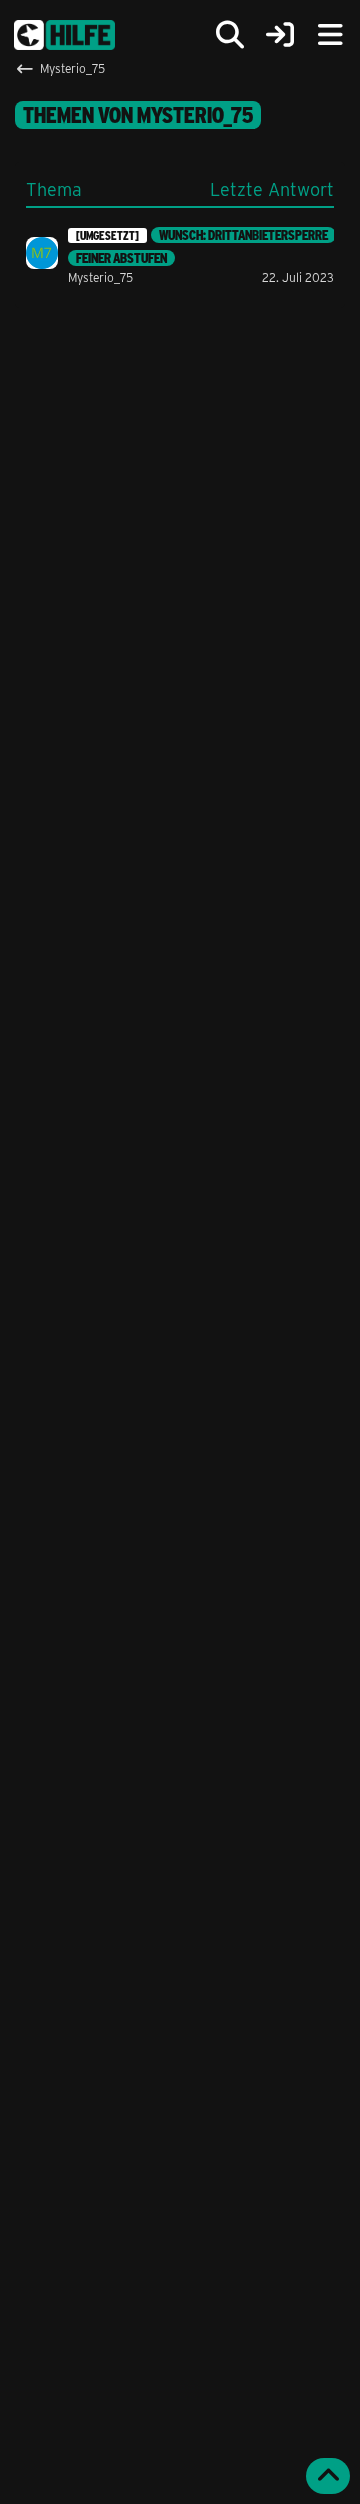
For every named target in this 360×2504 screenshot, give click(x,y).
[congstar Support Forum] (64, 35)
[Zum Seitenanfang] (328, 2476)
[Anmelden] (280, 35)
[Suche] (230, 35)
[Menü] (330, 35)
